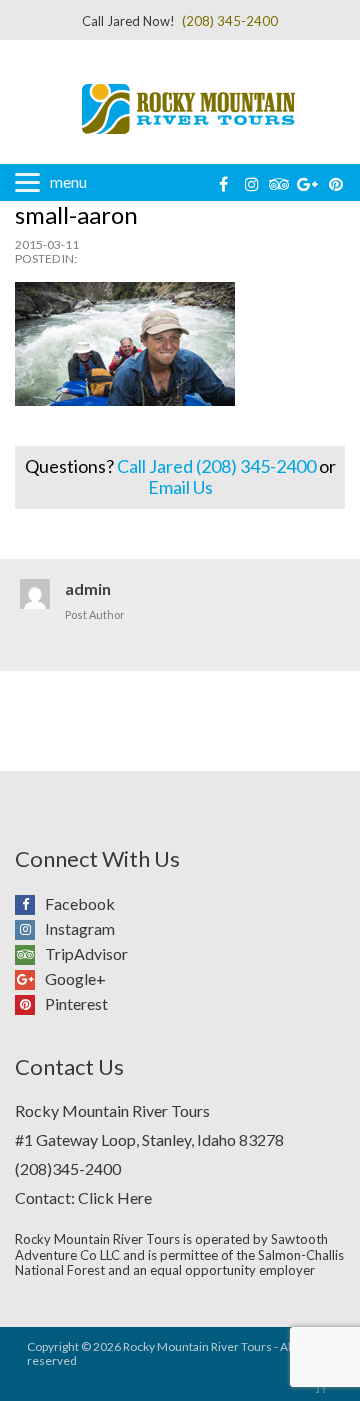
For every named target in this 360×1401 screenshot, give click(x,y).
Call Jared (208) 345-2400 (216, 466)
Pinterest (30, 1001)
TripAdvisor (30, 951)
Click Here (115, 1197)
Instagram (30, 926)
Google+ (30, 976)
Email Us (180, 487)
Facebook (30, 901)
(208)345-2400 (68, 1168)
